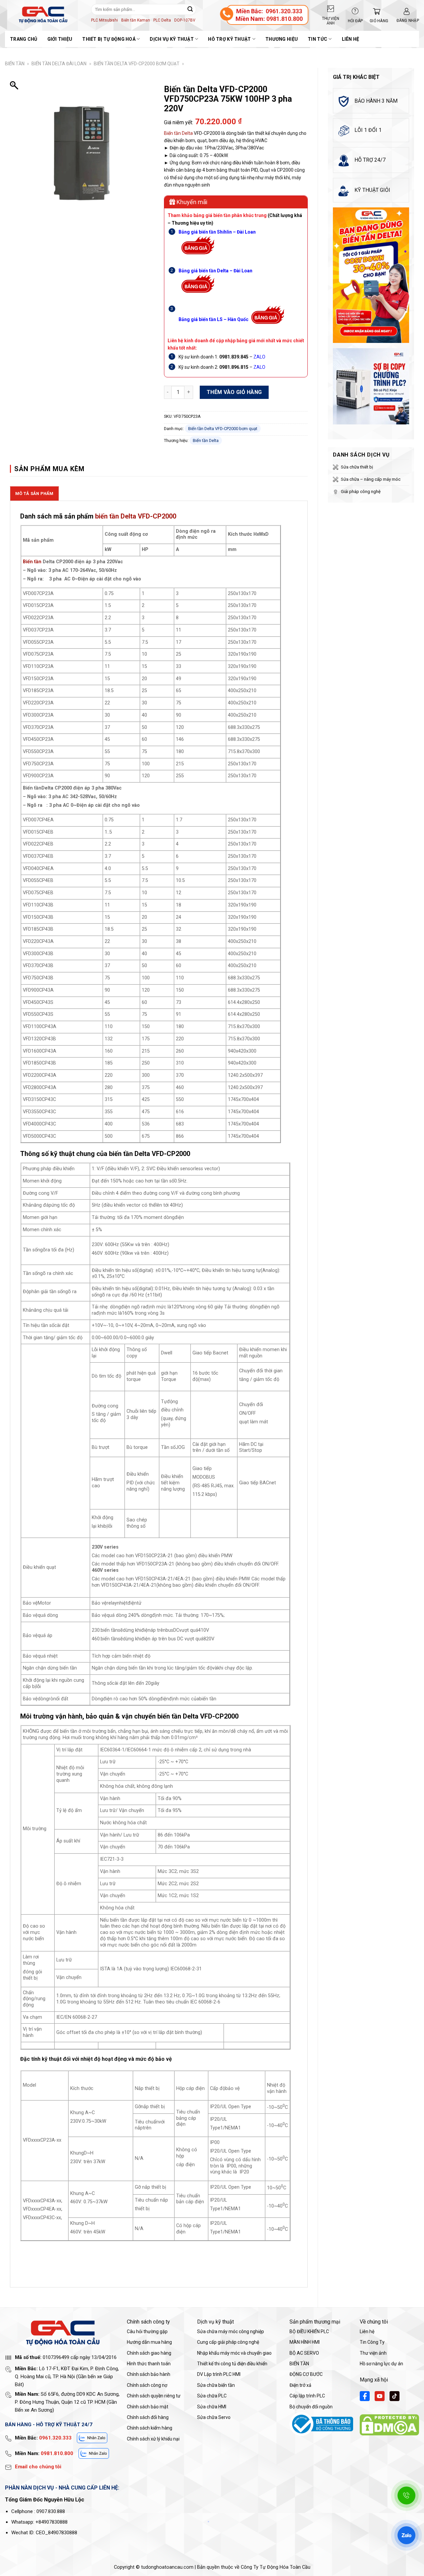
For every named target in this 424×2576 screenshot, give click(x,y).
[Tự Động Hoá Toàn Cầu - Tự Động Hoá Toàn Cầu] (43, 15)
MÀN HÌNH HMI (305, 2342)
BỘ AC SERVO (304, 2353)
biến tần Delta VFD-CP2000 (136, 516)
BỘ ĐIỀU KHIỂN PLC (309, 2331)
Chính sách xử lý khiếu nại (153, 2439)
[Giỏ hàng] (375, 11)
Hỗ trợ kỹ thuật (229, 39)
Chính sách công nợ (147, 2385)
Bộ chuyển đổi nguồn (311, 2407)
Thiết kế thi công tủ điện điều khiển (232, 2364)
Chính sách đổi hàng (148, 2417)
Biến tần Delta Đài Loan (59, 64)
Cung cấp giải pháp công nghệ (228, 2342)
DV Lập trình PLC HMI (219, 2374)
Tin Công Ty (372, 2342)
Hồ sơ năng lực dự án (381, 2364)
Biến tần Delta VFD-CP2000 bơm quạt (137, 64)
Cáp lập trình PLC (307, 2396)
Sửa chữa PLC (212, 2396)
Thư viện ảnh (373, 2353)
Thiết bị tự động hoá (109, 39)
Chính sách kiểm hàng (150, 2428)
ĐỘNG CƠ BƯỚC (306, 2374)
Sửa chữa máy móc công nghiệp (231, 2331)
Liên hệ (351, 39)
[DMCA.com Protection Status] (389, 2424)
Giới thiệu (60, 39)
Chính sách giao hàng (149, 2353)
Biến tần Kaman (136, 20)
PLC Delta (162, 20)
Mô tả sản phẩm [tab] (34, 493)
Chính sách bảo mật (148, 2407)
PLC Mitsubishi (105, 20)
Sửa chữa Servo (214, 2417)
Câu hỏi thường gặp (147, 2331)
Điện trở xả (300, 2385)
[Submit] (190, 9)
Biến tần (32, 562)
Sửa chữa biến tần (216, 2385)
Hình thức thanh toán (149, 2364)
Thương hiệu (282, 39)
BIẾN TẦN (15, 64)
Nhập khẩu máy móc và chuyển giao (234, 2353)
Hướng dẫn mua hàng (149, 2342)
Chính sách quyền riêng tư (154, 2396)
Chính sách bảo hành (149, 2374)
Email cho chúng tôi (38, 2467)
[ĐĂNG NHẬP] (407, 11)
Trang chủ (24, 39)
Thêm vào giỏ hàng (234, 392)
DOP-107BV (185, 20)
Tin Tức (318, 39)
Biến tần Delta (178, 133)
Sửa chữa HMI (212, 2407)
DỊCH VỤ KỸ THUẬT (172, 39)
